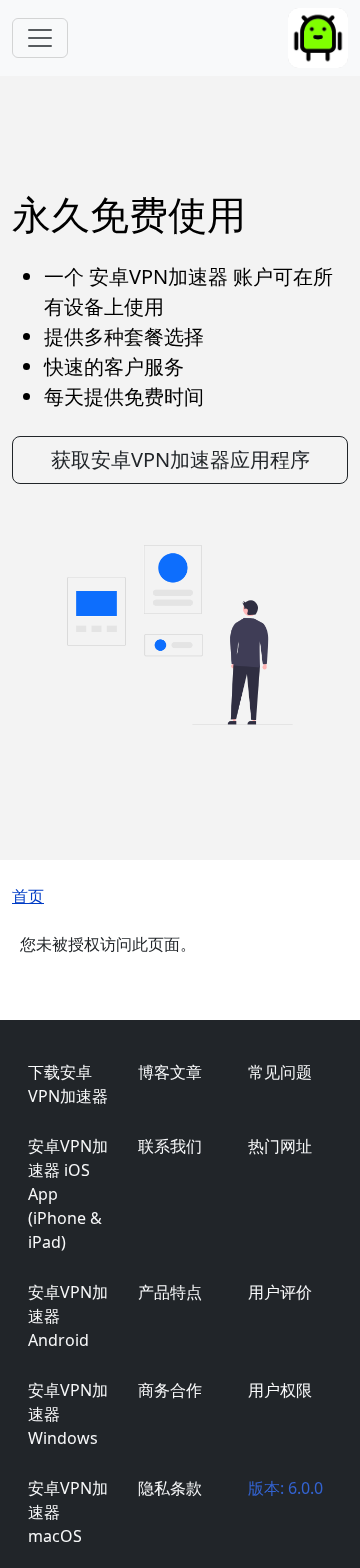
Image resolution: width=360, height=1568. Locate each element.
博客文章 (170, 1072)
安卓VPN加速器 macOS (68, 1512)
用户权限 (280, 1390)
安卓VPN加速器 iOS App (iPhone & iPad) (68, 1194)
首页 (28, 896)
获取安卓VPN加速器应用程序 (180, 459)
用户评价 (280, 1292)
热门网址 (280, 1146)
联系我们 (170, 1146)
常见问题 (280, 1072)
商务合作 (170, 1390)
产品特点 (170, 1292)
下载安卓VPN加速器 (68, 1084)
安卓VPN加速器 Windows (68, 1414)
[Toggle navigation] (40, 38)
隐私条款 (170, 1488)
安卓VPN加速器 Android (68, 1316)
